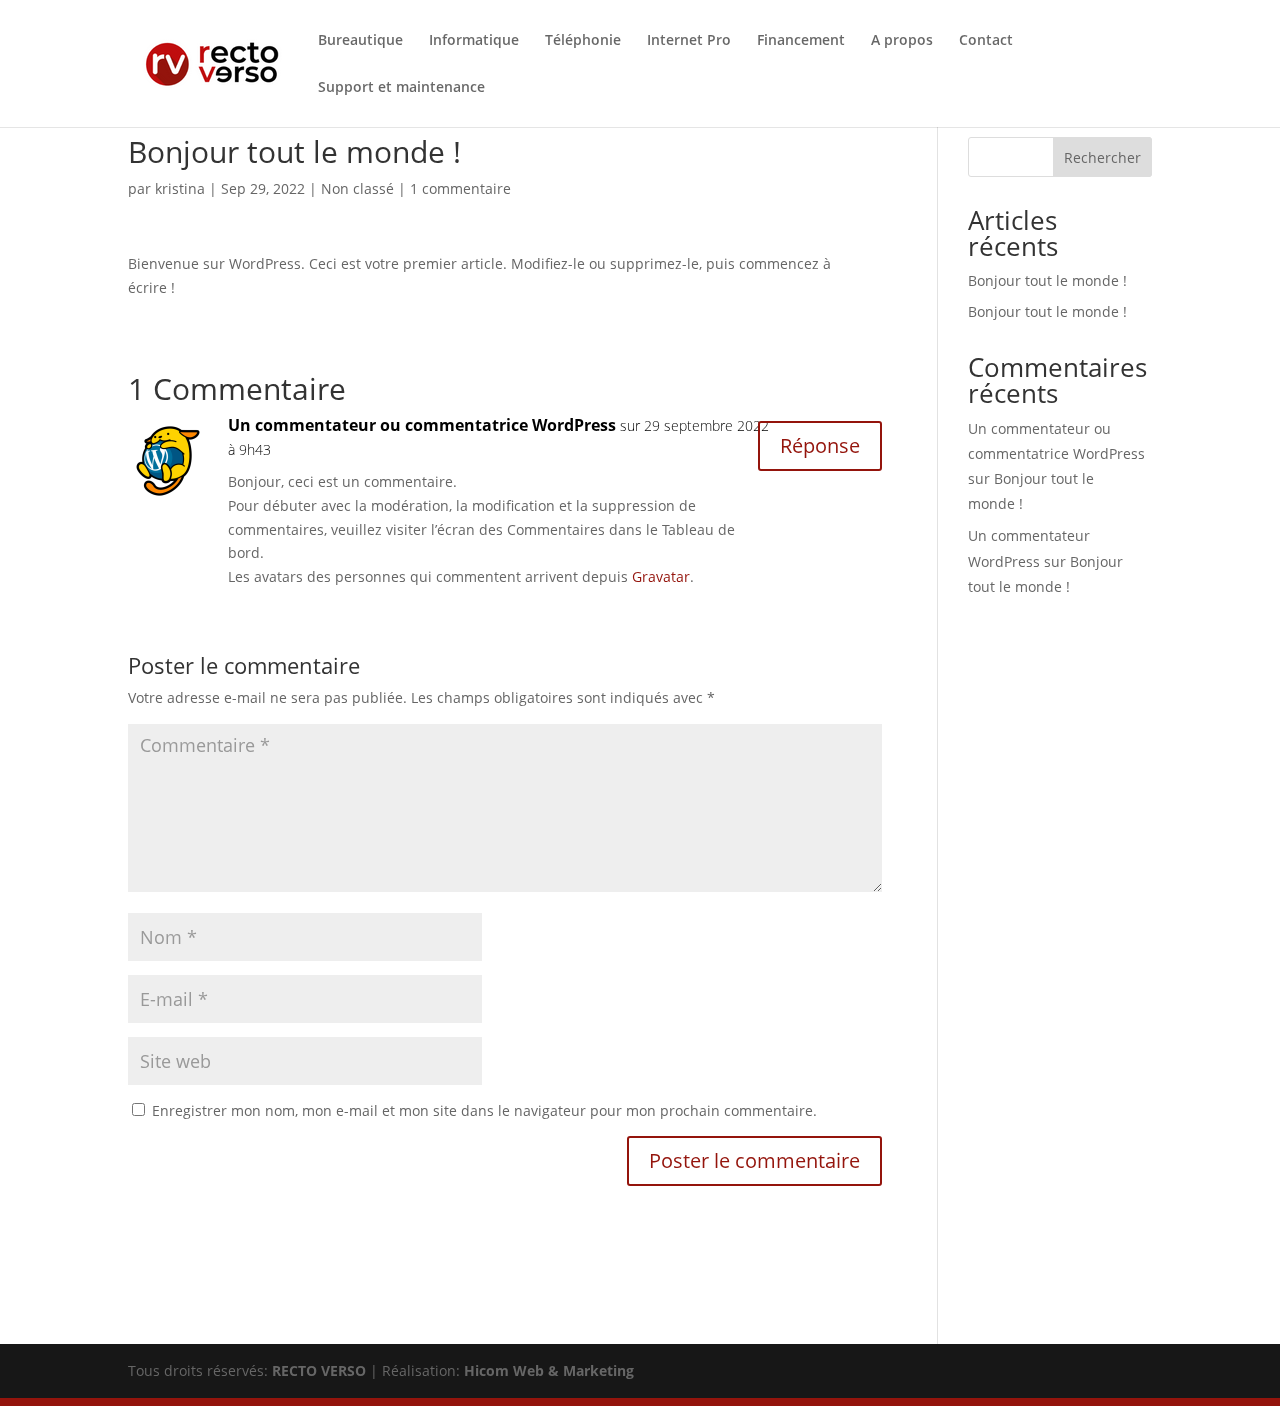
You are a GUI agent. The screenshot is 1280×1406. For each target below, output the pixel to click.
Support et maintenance (401, 88)
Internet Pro (689, 41)
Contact (986, 41)
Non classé (357, 188)
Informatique (474, 41)
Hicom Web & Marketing (549, 1370)
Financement (801, 41)
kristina (180, 188)
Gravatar (661, 576)
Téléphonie (583, 41)
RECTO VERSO (319, 1370)
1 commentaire (460, 188)
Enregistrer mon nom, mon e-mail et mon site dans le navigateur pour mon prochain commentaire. (484, 1110)
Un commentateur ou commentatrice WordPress (422, 425)
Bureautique (360, 41)
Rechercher (1102, 157)
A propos (902, 41)
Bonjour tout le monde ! (1047, 280)
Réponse (820, 445)
